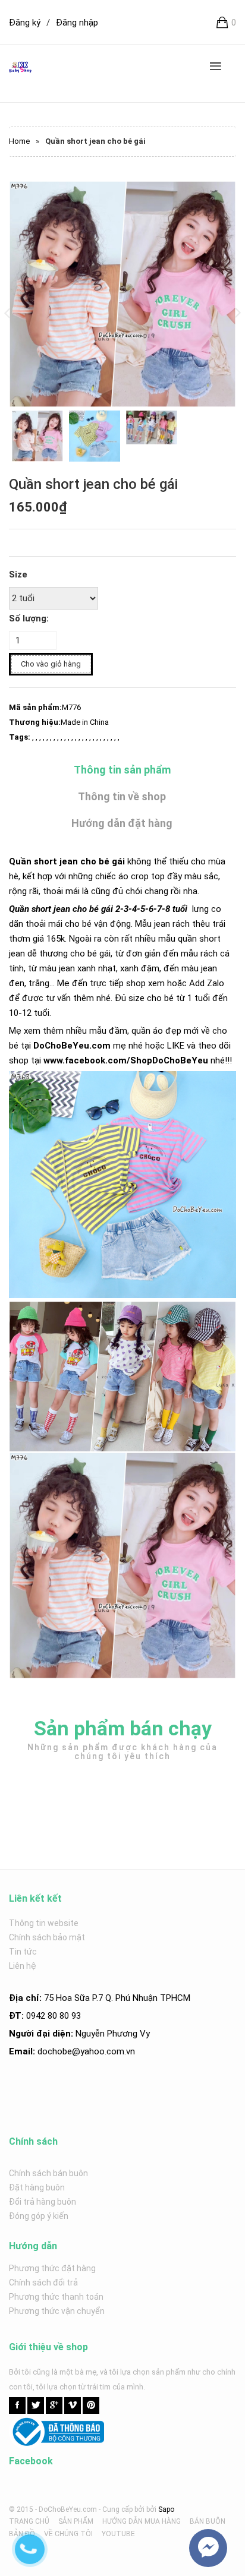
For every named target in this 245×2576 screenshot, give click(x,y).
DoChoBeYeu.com (72, 1046)
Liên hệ (23, 1966)
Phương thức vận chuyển (57, 2311)
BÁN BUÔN (208, 2521)
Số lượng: (29, 618)
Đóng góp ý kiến (39, 2216)
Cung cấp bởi (123, 2509)
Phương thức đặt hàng (52, 2268)
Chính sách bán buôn (48, 2173)
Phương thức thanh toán (56, 2297)
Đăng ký (25, 23)
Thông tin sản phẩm (122, 770)
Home (19, 141)
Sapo (166, 2509)
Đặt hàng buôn (37, 2187)
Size (18, 574)
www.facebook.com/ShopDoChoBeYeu (126, 1060)
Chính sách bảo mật (47, 1937)
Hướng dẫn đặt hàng (122, 823)
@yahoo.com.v (101, 2051)
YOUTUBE (118, 2534)
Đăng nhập (77, 23)
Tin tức (23, 1952)
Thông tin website (44, 1923)
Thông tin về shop (122, 796)
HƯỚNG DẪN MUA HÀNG (142, 2521)
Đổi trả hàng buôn (43, 2202)
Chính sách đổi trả (43, 2283)
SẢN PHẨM (76, 2521)
